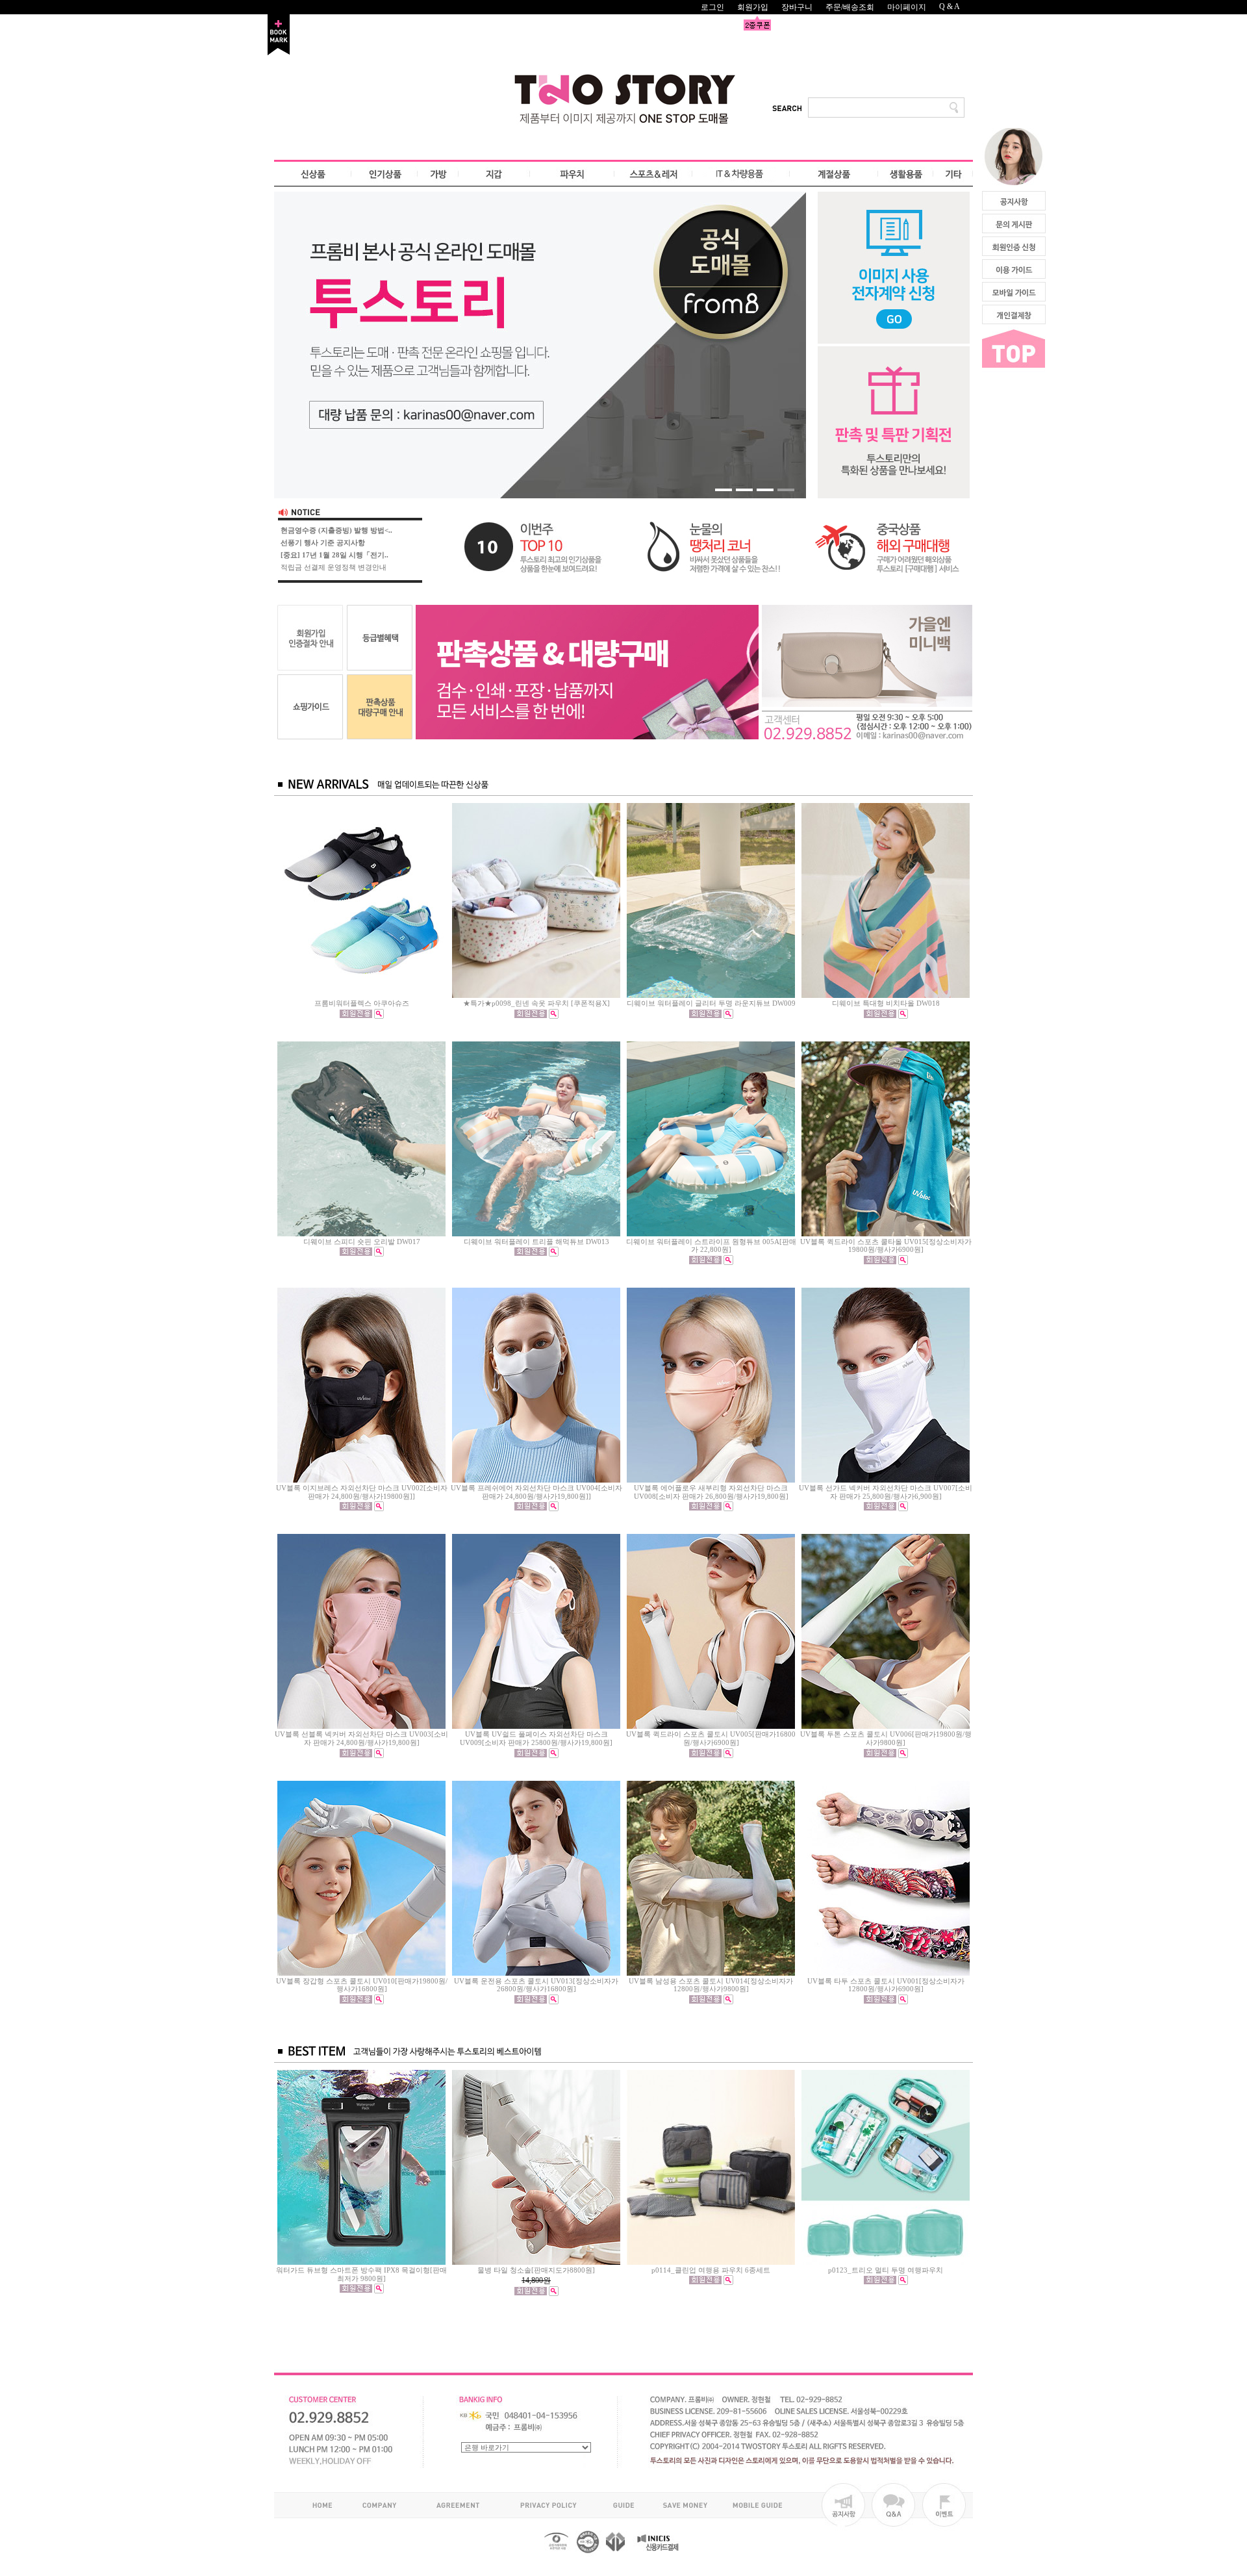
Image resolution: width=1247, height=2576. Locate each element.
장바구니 (797, 7)
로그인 (712, 7)
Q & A (950, 6)
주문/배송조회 (850, 7)
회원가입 (753, 7)
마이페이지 (907, 7)
